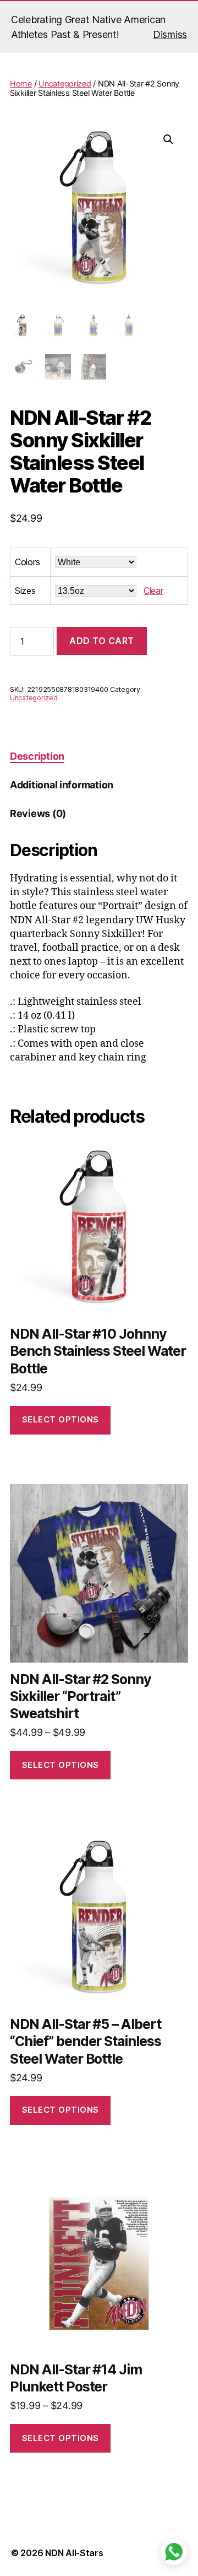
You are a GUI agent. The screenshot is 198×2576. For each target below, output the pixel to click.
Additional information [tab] (62, 785)
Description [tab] (37, 756)
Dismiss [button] (170, 34)
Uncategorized (65, 83)
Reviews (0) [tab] (38, 813)
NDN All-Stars (74, 2553)
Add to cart (102, 641)
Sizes (25, 591)
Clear (153, 591)
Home (21, 83)
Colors (27, 562)
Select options (61, 1419)
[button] (168, 139)
